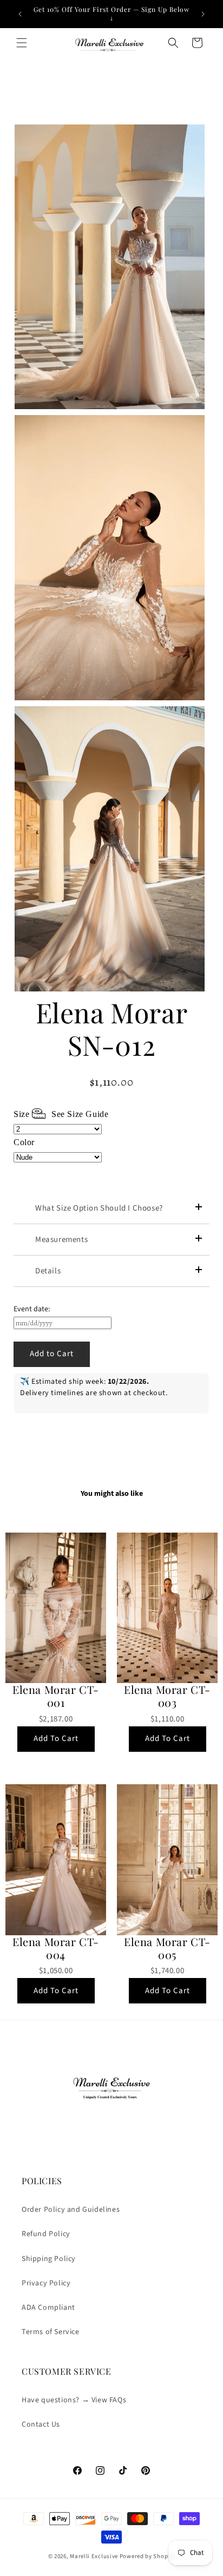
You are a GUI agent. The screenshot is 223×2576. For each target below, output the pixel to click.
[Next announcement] (203, 14)
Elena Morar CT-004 (56, 1948)
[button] (22, 43)
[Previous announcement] (20, 14)
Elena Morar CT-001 (56, 1696)
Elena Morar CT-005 (167, 1948)
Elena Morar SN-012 (112, 1029)
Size (61, 1114)
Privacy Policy (46, 2283)
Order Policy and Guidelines (71, 2210)
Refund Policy (46, 2234)
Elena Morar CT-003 (167, 1696)
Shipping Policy (49, 2259)
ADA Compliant (48, 2308)
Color (24, 1142)
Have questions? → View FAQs (74, 2400)
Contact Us (41, 2424)
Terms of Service (51, 2332)
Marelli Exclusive (94, 2556)
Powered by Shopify (147, 2556)
